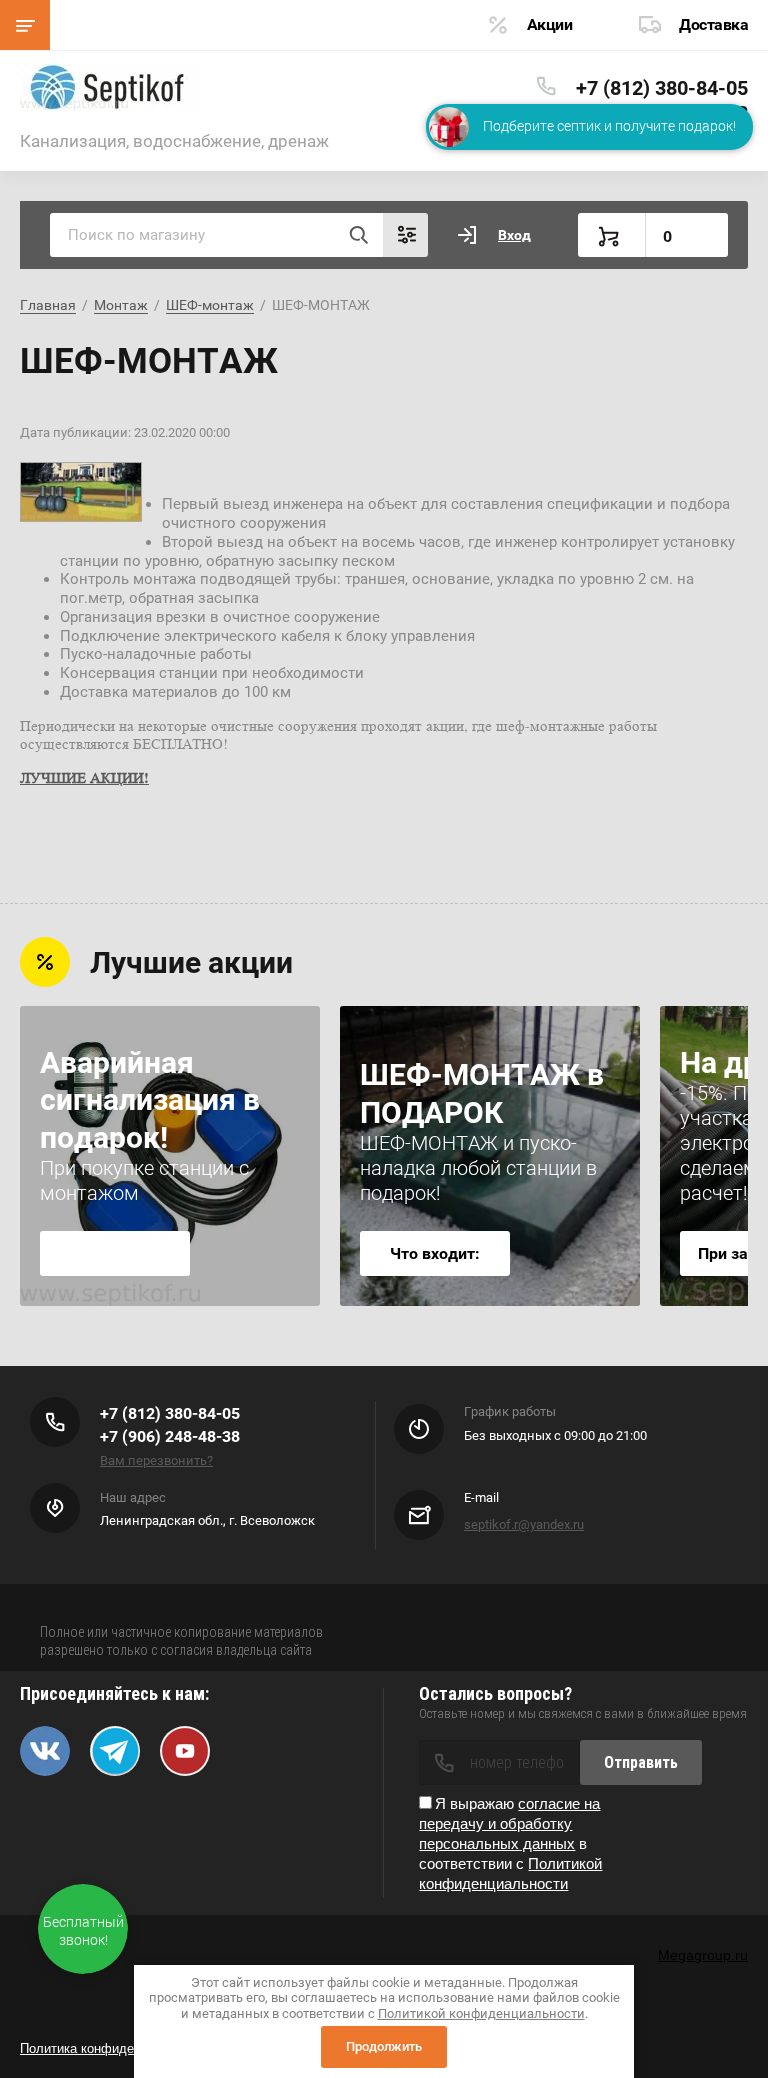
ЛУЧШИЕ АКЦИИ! (84, 777)
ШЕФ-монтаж (210, 305)
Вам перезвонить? (156, 1460)
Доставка (713, 24)
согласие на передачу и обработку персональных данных (509, 1823)
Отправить (641, 1762)
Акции (550, 24)
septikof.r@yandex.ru (524, 1524)
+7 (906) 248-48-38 (170, 1436)
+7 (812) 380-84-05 (662, 88)
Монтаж (121, 305)
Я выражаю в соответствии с (510, 1843)
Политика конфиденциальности (115, 2048)
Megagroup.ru (703, 1955)
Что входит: (435, 1253)
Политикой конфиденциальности (481, 2013)
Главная (48, 305)
